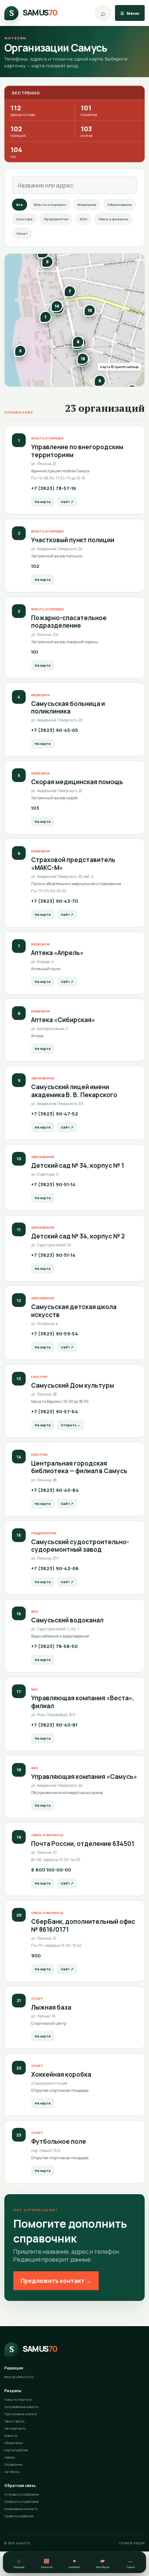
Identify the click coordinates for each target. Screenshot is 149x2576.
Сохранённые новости (22, 2407)
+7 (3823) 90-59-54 (55, 1334)
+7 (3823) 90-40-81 (54, 1725)
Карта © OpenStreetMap (119, 367)
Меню (130, 13)
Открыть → (71, 1425)
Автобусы (12, 2472)
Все (20, 205)
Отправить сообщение (22, 2494)
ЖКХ (83, 219)
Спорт (22, 233)
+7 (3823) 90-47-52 (55, 1114)
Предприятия (56, 219)
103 (87, 131)
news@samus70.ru (19, 2377)
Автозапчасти (15, 2428)
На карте (43, 502)
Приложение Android (21, 2414)
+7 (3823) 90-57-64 (55, 1411)
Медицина (87, 205)
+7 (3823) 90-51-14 (53, 1184)
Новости (11, 2436)
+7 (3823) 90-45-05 (55, 730)
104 (16, 152)
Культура (24, 219)
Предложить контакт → (56, 2281)
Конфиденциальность (21, 2509)
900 (36, 1956)
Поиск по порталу (18, 2400)
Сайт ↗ (67, 502)
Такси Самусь (14, 2421)
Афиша (10, 2457)
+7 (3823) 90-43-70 (55, 901)
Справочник (14, 2464)
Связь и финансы (113, 219)
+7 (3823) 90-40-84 (55, 1490)
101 (89, 110)
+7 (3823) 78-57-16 (54, 488)
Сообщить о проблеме (21, 2502)
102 (18, 131)
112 (23, 110)
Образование (120, 205)
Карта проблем (16, 2450)
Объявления (14, 2443)
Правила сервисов (19, 2516)
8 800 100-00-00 (51, 1870)
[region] (74, 320)
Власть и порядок (50, 205)
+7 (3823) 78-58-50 (54, 1646)
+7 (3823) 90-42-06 (55, 1568)
